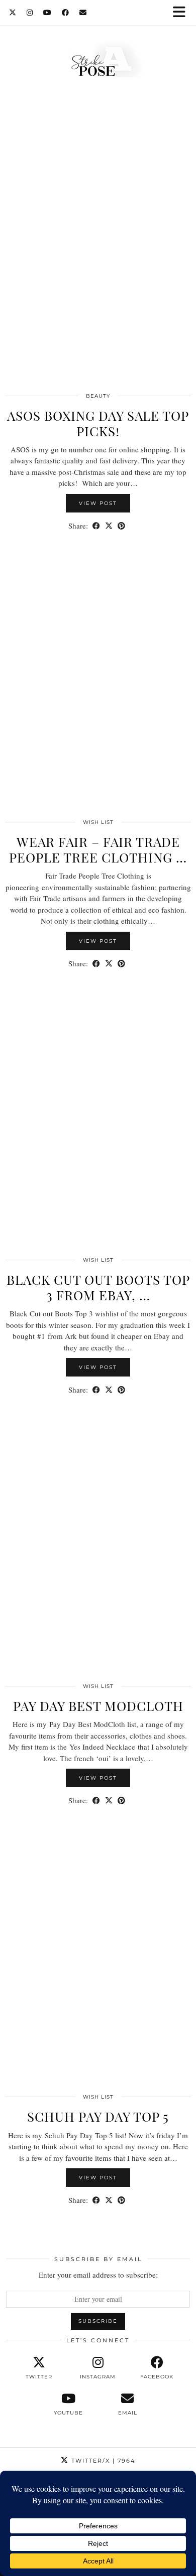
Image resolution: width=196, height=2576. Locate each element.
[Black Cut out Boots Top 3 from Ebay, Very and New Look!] (98, 1118)
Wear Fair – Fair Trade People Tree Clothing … (98, 849)
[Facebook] (66, 13)
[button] (182, 13)
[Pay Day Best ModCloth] (98, 1545)
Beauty (98, 396)
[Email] (83, 13)
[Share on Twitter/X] (109, 526)
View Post (98, 503)
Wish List (98, 822)
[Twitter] (13, 13)
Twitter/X (102, 2461)
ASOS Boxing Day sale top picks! (98, 423)
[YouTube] (47, 13)
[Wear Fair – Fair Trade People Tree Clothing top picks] (98, 680)
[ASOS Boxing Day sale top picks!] (98, 254)
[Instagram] (30, 13)
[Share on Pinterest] (121, 526)
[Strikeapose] (98, 62)
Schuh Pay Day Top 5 (98, 2116)
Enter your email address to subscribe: (98, 2275)
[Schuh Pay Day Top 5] (98, 1956)
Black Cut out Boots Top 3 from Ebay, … (98, 1287)
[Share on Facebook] (96, 526)
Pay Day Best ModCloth (98, 1706)
